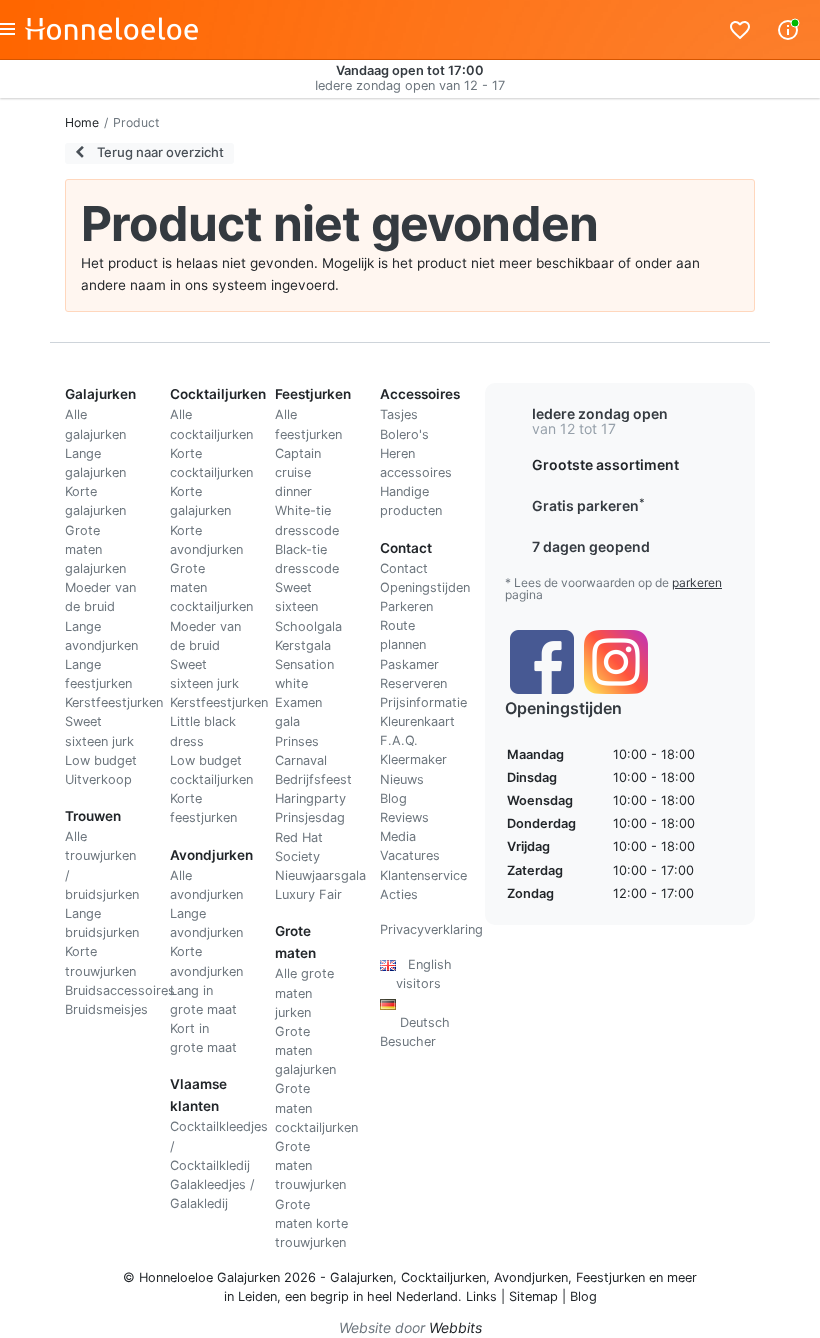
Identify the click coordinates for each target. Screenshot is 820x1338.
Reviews (404, 817)
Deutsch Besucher (415, 1022)
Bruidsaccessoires (120, 990)
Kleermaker (413, 759)
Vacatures (410, 855)
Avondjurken (531, 1277)
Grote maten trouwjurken (310, 1165)
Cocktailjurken (443, 1277)
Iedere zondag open (600, 413)
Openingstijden (425, 587)
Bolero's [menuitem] (404, 434)
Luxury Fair (308, 894)
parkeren (697, 582)
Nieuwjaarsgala (320, 875)
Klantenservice (423, 875)
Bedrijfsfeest (313, 779)
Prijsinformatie (423, 702)
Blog (393, 798)
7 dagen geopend (591, 546)
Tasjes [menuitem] (399, 414)
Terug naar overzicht (159, 152)
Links (481, 1296)
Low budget (101, 760)
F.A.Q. (399, 740)
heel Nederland (412, 1296)
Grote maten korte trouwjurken (311, 1223)
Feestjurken (610, 1277)
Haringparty (310, 798)
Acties (399, 894)
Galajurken (361, 1277)
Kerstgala (303, 645)
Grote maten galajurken (95, 549)
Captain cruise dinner (298, 472)
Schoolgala (308, 626)
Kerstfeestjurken (114, 702)
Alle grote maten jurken (304, 992)
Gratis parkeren (588, 505)
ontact (408, 568)
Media (398, 836)
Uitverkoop (98, 779)
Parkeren (406, 606)
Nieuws (402, 779)
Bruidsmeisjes (106, 1009)
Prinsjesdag (310, 817)
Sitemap (533, 1296)
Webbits (455, 1327)
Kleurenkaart (417, 721)
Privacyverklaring (431, 929)
